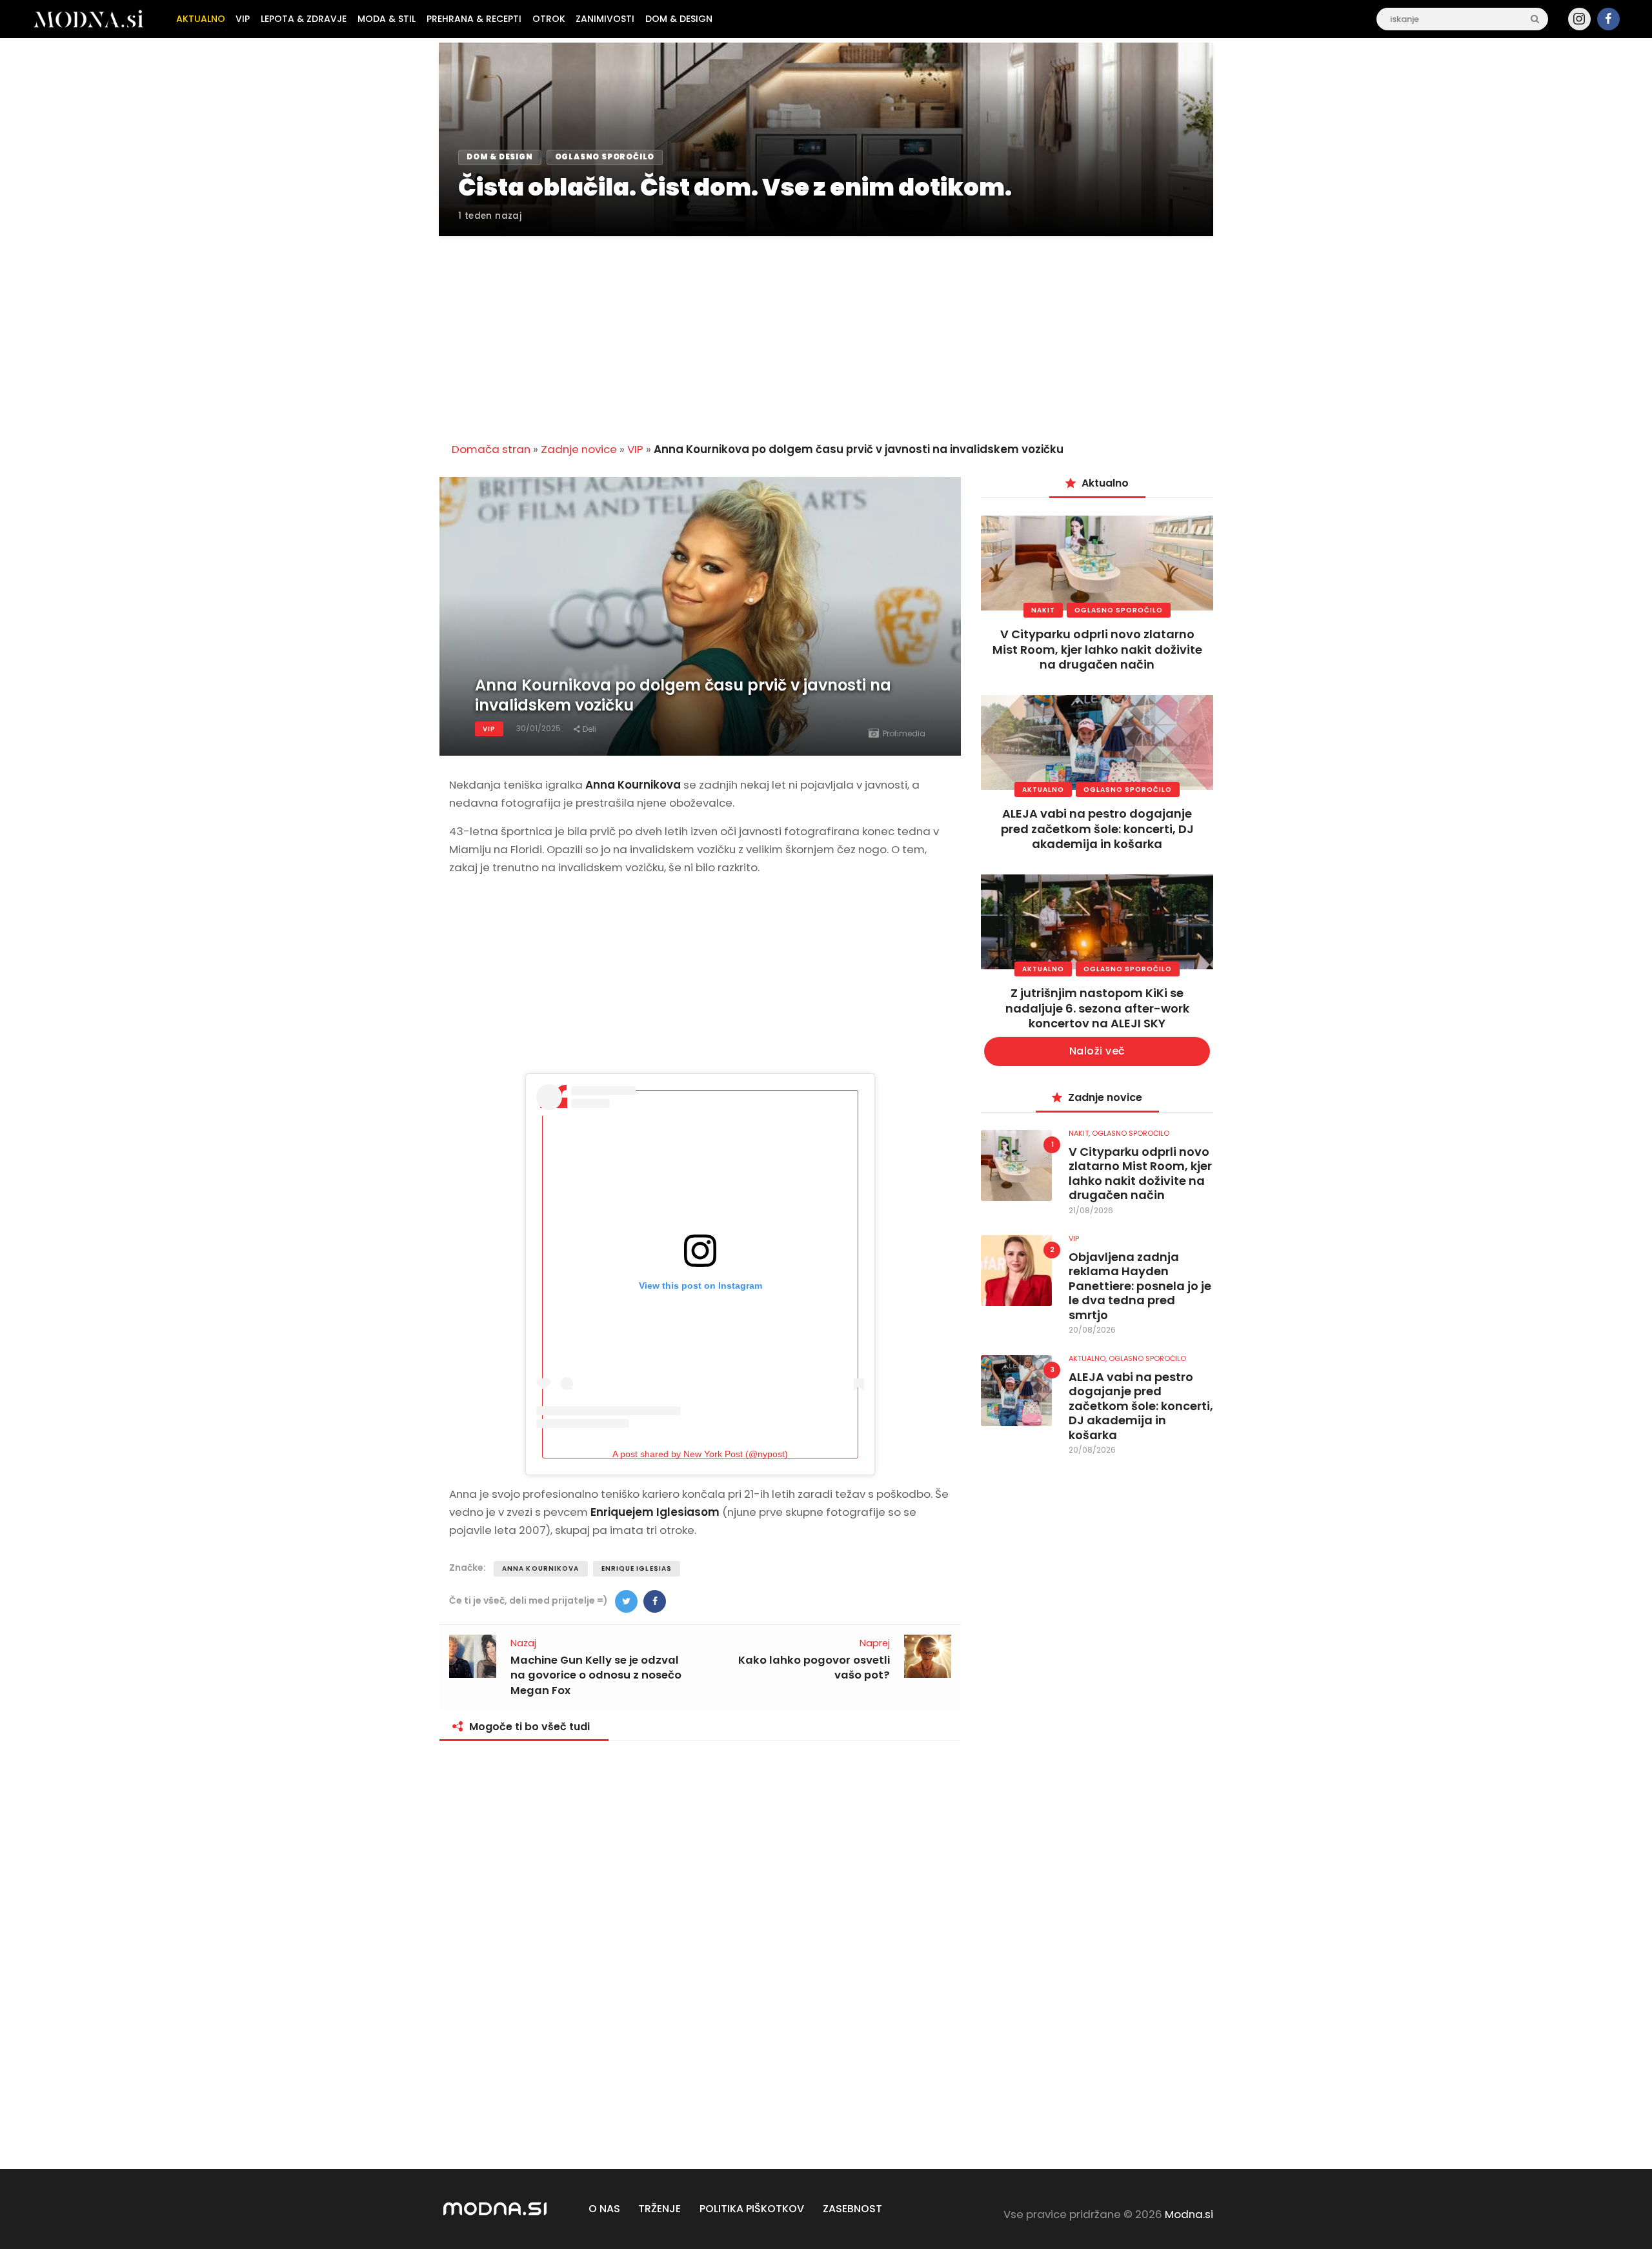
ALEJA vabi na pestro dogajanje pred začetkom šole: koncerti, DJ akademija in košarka (1097, 829)
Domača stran (491, 449)
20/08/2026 (1092, 1330)
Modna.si (1189, 2214)
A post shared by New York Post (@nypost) (700, 1454)
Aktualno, (1089, 1358)
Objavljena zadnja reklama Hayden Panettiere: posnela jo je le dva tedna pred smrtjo (1140, 1286)
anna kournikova (541, 1568)
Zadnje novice (579, 449)
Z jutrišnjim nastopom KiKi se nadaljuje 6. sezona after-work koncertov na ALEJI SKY (1097, 1008)
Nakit (1043, 610)
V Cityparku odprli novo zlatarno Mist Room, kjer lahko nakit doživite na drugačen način (1097, 649)
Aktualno (1043, 790)
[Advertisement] (826, 332)
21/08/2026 (1091, 1210)
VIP (635, 449)
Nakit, (1080, 1133)
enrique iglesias (637, 1568)
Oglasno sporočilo (1119, 610)
